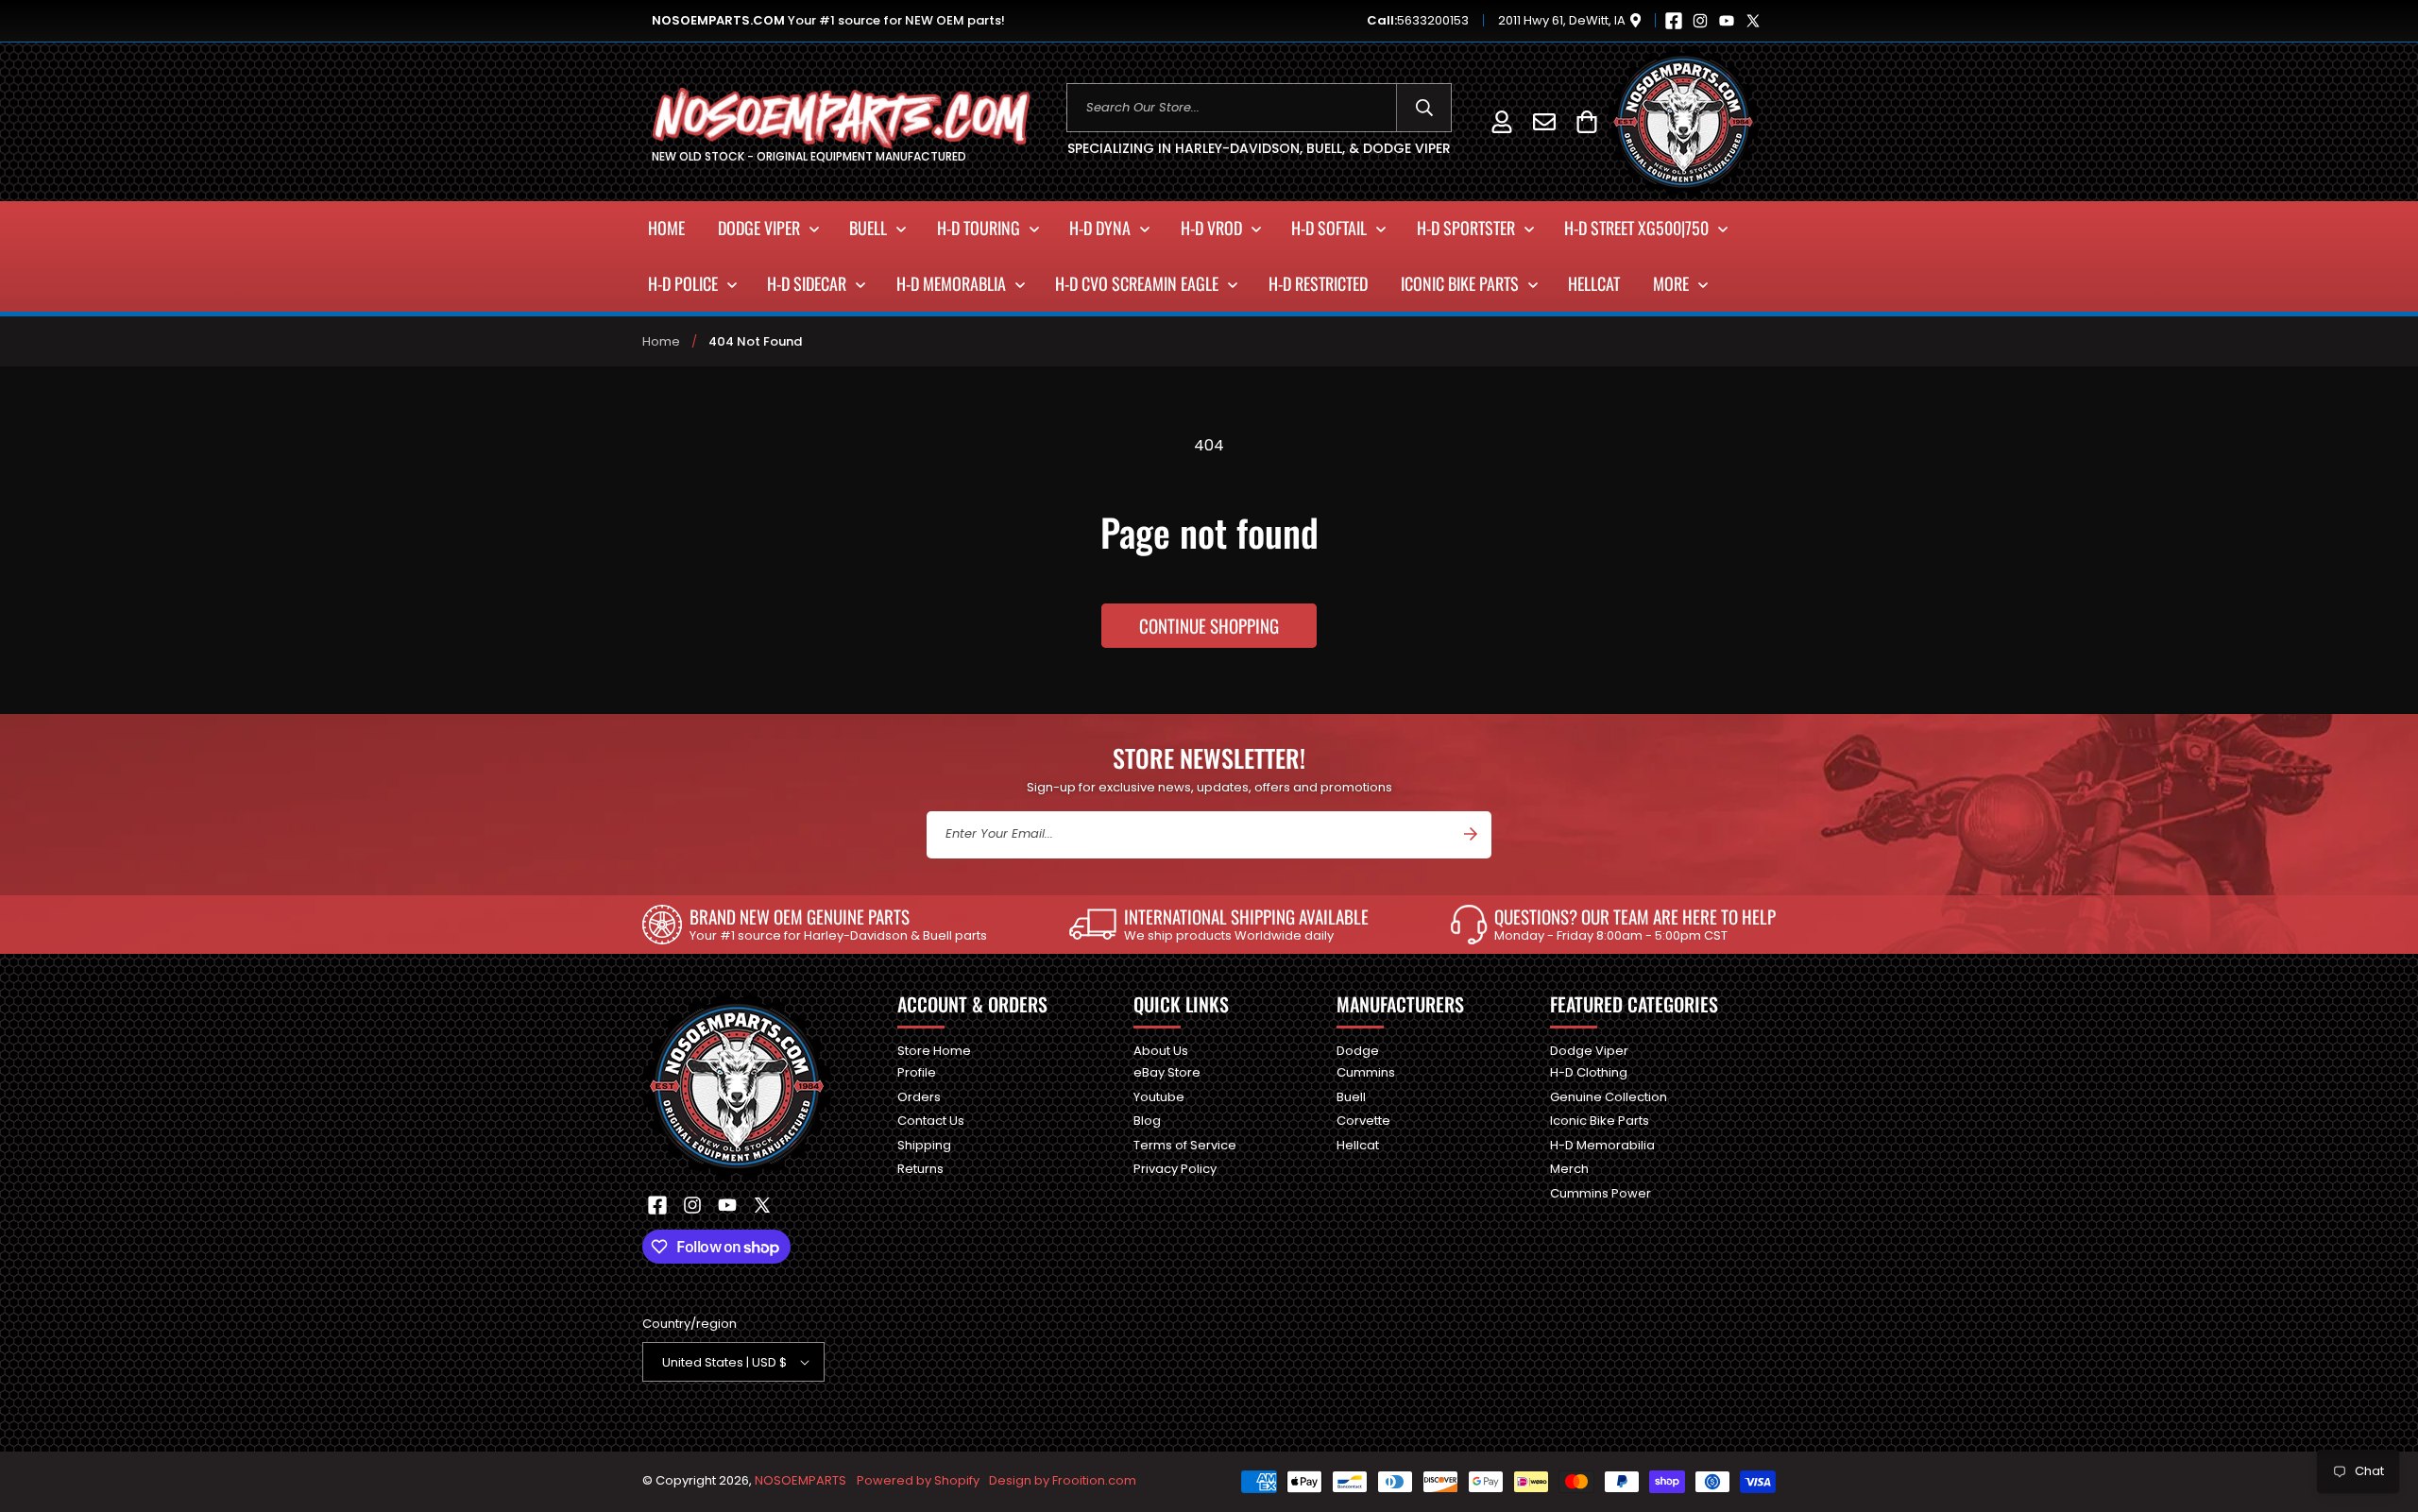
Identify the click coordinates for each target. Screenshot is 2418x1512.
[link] (815, 925)
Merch (1569, 1169)
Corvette (1363, 1121)
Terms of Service (1185, 1145)
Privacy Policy (1175, 1169)
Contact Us (931, 1121)
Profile (917, 1072)
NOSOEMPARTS (800, 1480)
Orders (919, 1097)
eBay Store (1167, 1072)
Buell (1351, 1097)
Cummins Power (1601, 1193)
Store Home (934, 1052)
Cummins (1366, 1072)
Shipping (924, 1145)
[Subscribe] (1471, 834)
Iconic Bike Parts (1600, 1121)
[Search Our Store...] (1424, 108)
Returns (920, 1169)
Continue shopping (1209, 625)
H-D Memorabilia (1602, 1145)
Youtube (1159, 1097)
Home (661, 341)
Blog (1147, 1121)
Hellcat (1358, 1145)
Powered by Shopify (918, 1480)
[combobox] (1260, 108)
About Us (1161, 1052)
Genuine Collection (1609, 1097)
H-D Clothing (1589, 1072)
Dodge (1358, 1052)
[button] (1586, 121)
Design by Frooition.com (1063, 1480)
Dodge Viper (1589, 1052)
